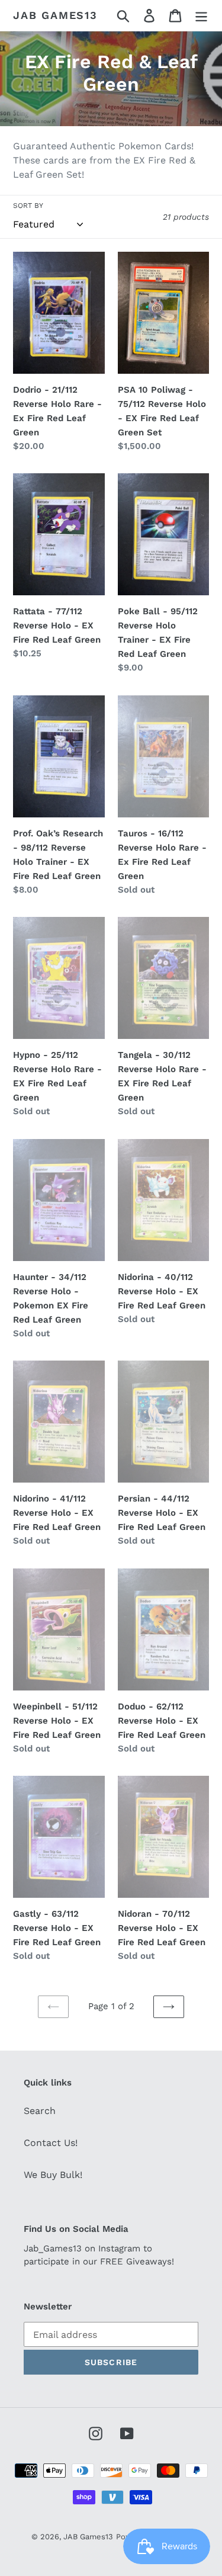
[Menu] (201, 16)
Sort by (28, 206)
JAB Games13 (55, 15)
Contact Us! (51, 2143)
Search (40, 2111)
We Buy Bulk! (53, 2175)
